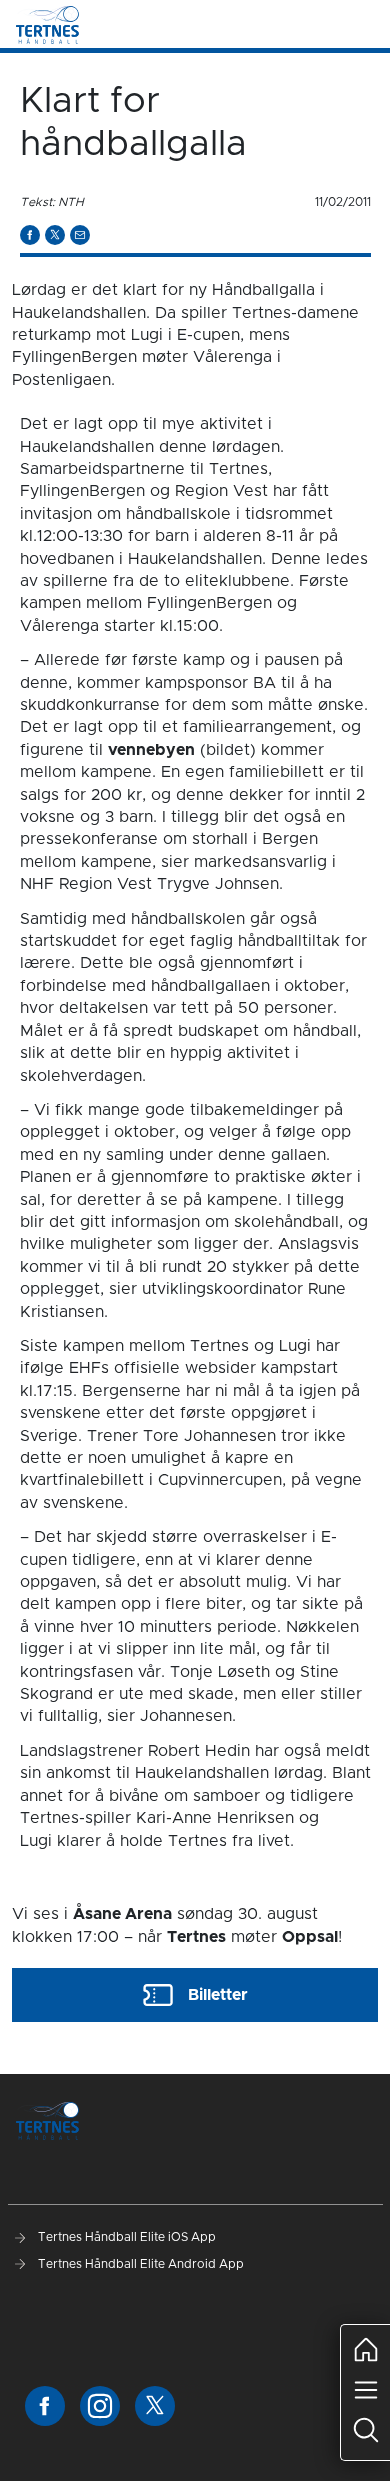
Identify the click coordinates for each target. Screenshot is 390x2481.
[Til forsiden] (47, 24)
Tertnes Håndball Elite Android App (139, 2264)
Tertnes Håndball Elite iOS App (125, 2237)
